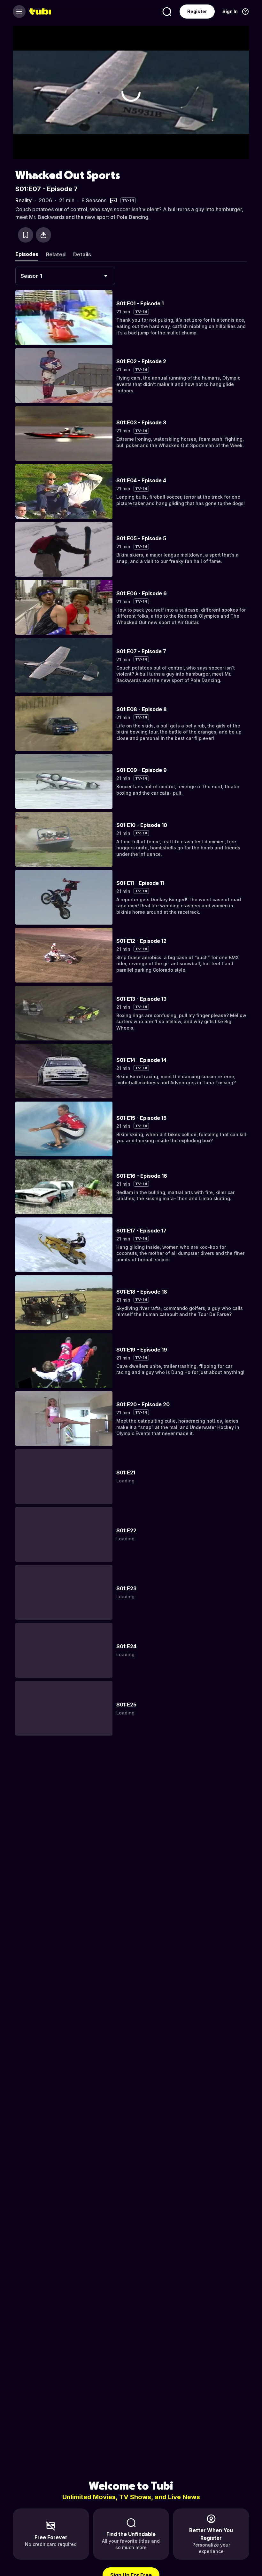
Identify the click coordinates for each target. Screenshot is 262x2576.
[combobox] (65, 276)
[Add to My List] (26, 235)
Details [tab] (82, 254)
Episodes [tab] (27, 254)
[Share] (43, 235)
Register (197, 11)
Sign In (230, 11)
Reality (23, 200)
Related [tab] (56, 254)
